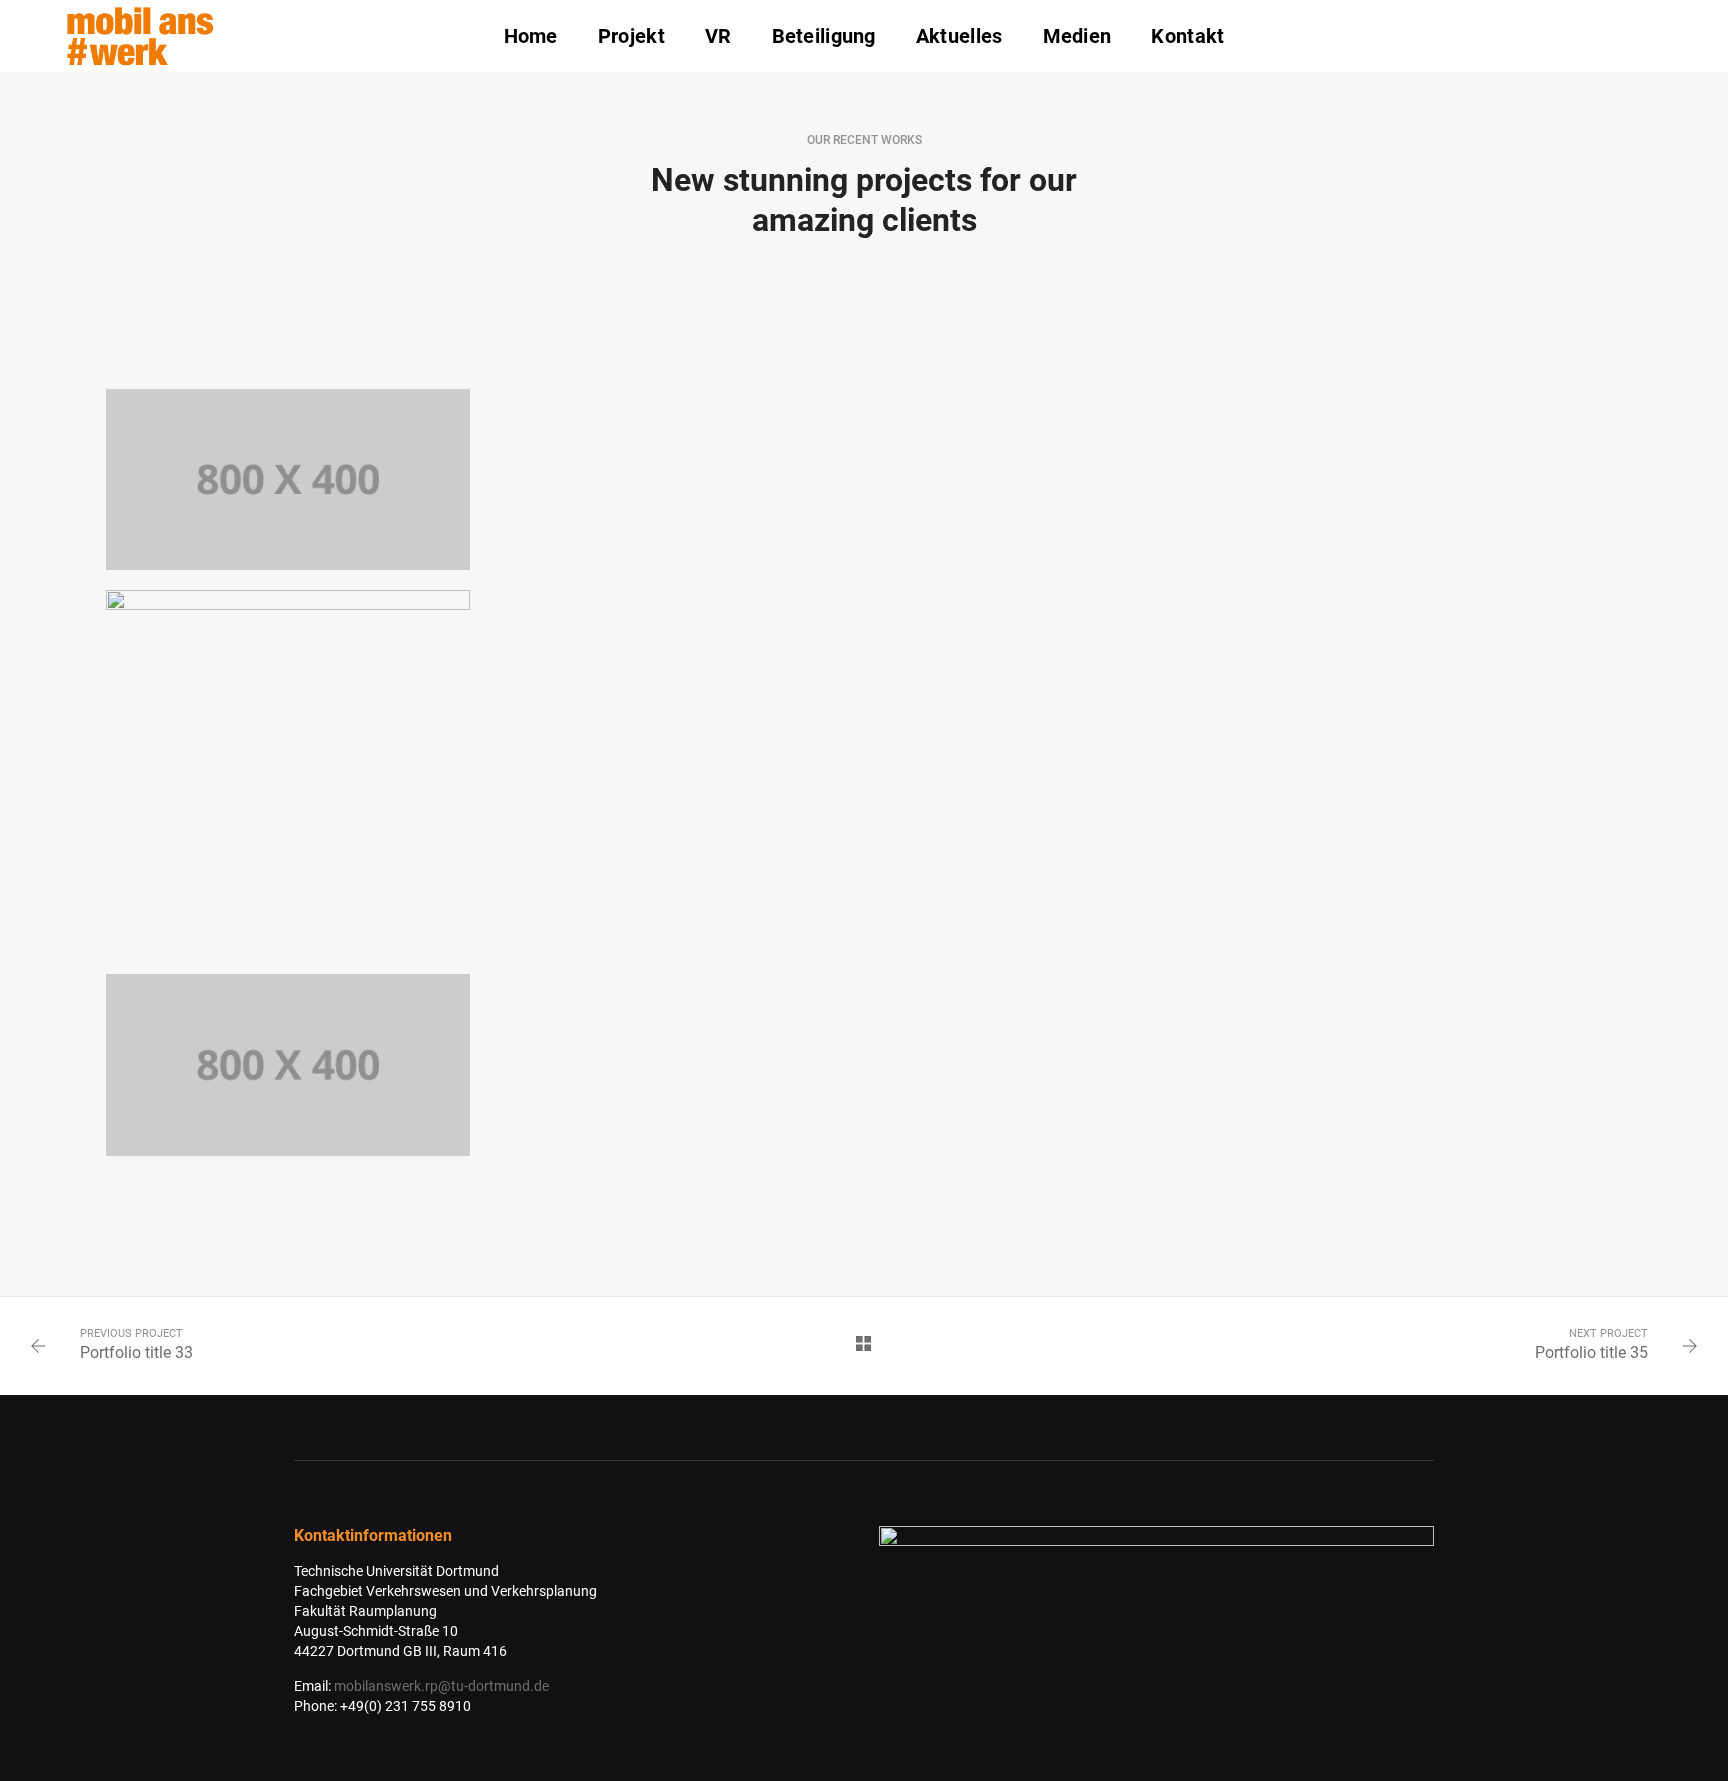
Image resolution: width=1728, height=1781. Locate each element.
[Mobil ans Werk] (140, 35)
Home (531, 36)
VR (718, 36)
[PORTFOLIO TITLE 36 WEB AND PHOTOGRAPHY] (288, 480)
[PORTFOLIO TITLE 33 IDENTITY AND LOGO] (288, 1065)
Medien (1077, 36)
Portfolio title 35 (1591, 1352)
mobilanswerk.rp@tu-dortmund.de (441, 1686)
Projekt (631, 36)
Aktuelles (959, 36)
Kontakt (1187, 36)
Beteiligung (824, 36)
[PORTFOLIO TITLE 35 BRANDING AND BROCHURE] (288, 772)
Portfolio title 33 (136, 1352)
